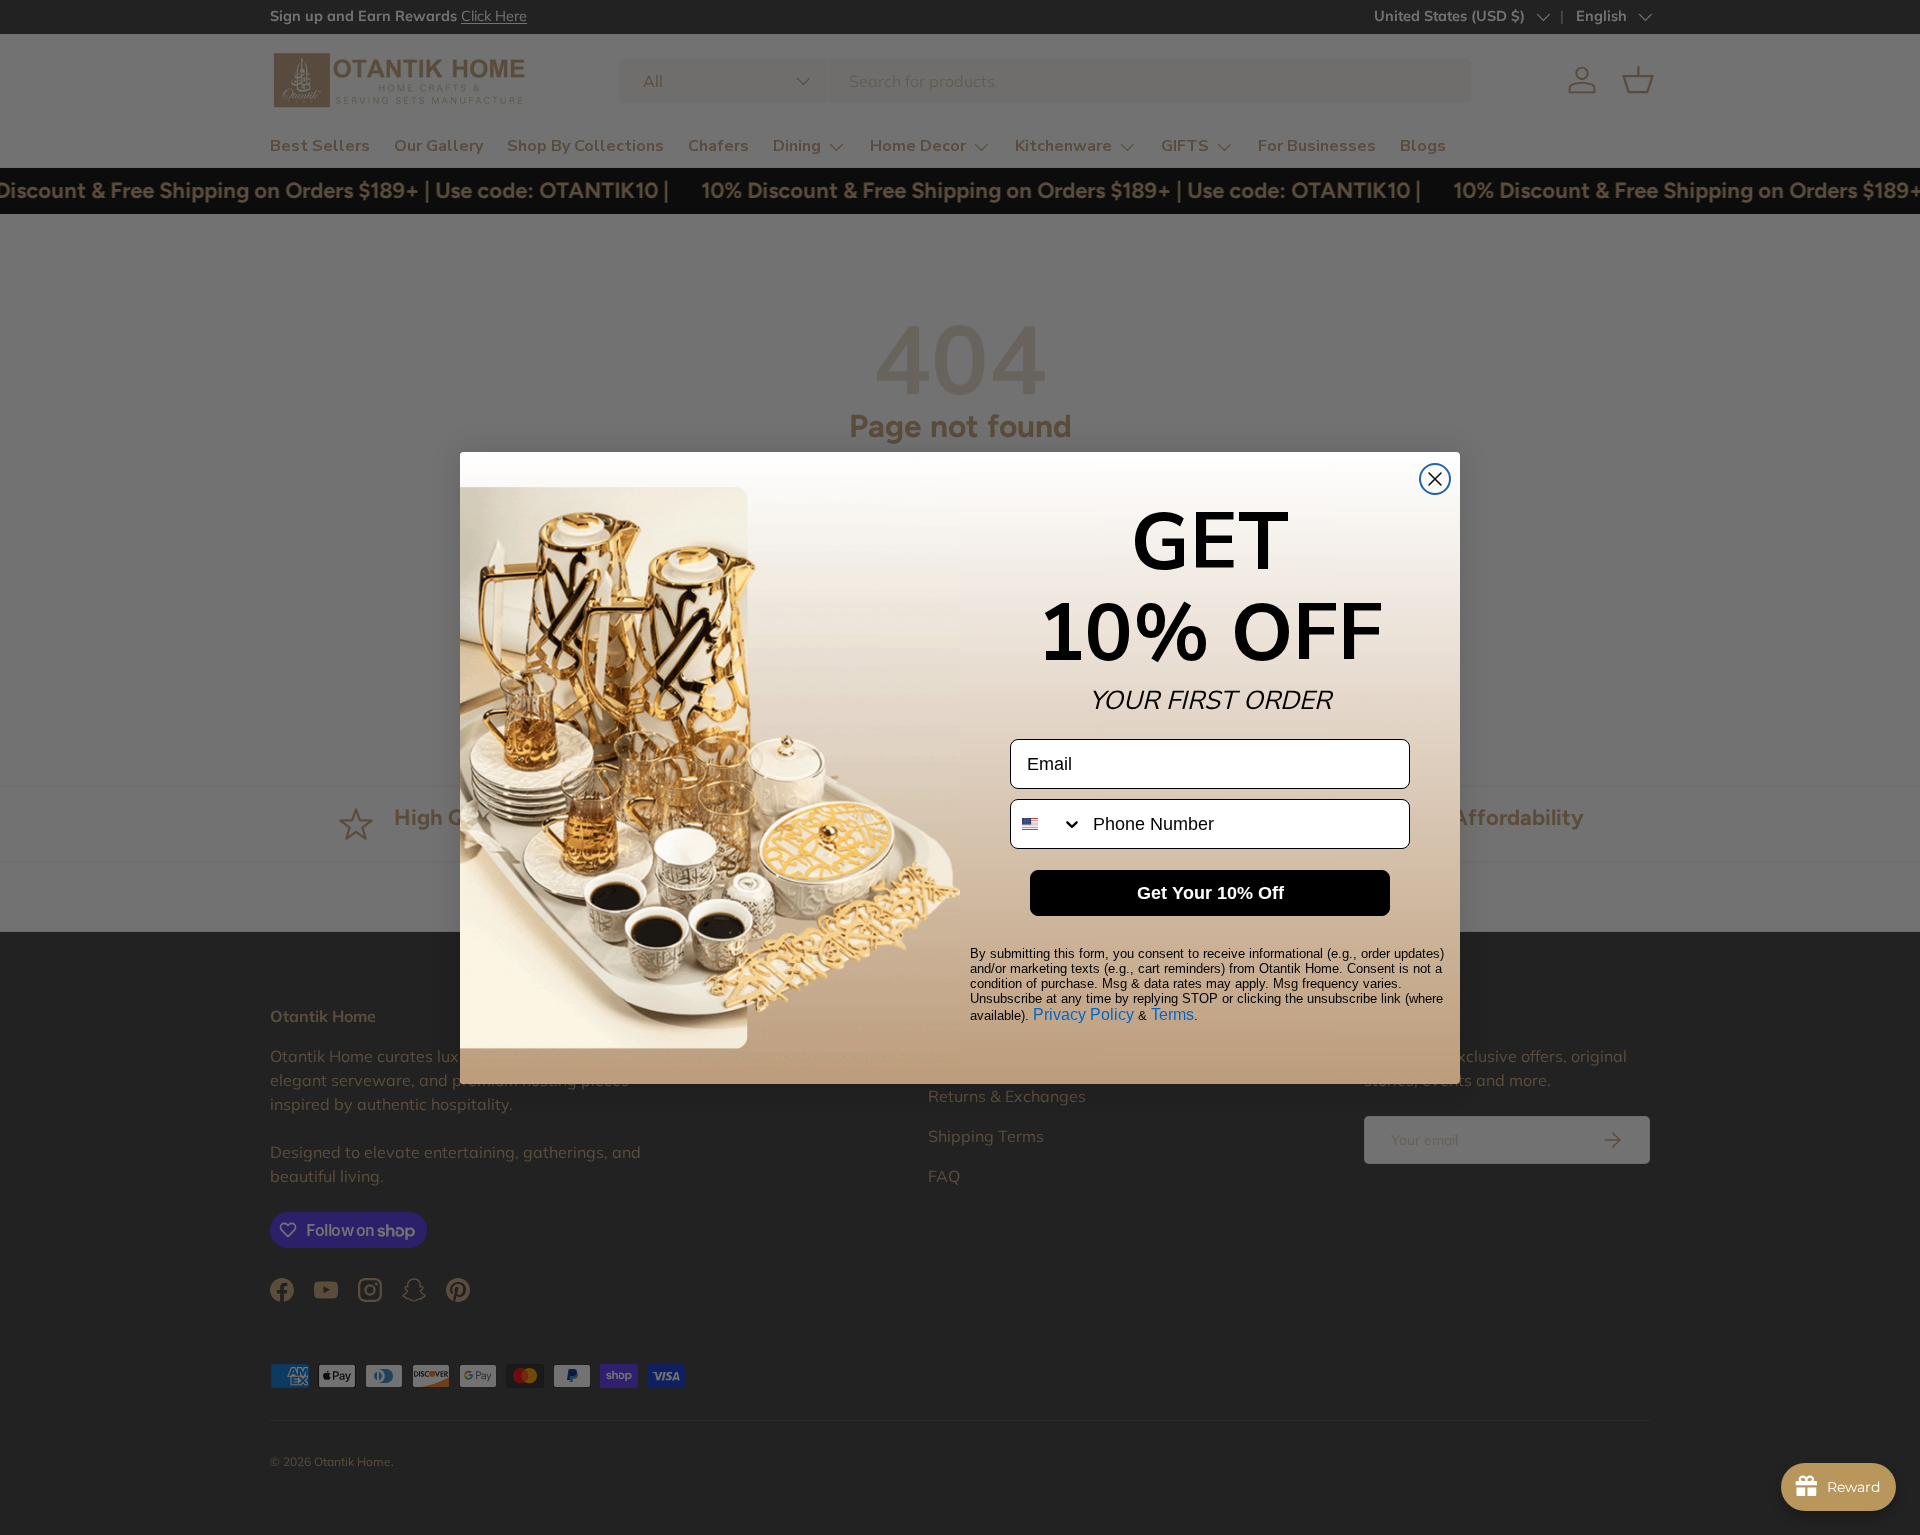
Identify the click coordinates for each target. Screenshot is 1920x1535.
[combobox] (1047, 824)
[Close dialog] (1435, 479)
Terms (1172, 1014)
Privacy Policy (1083, 1014)
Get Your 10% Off (1210, 893)
